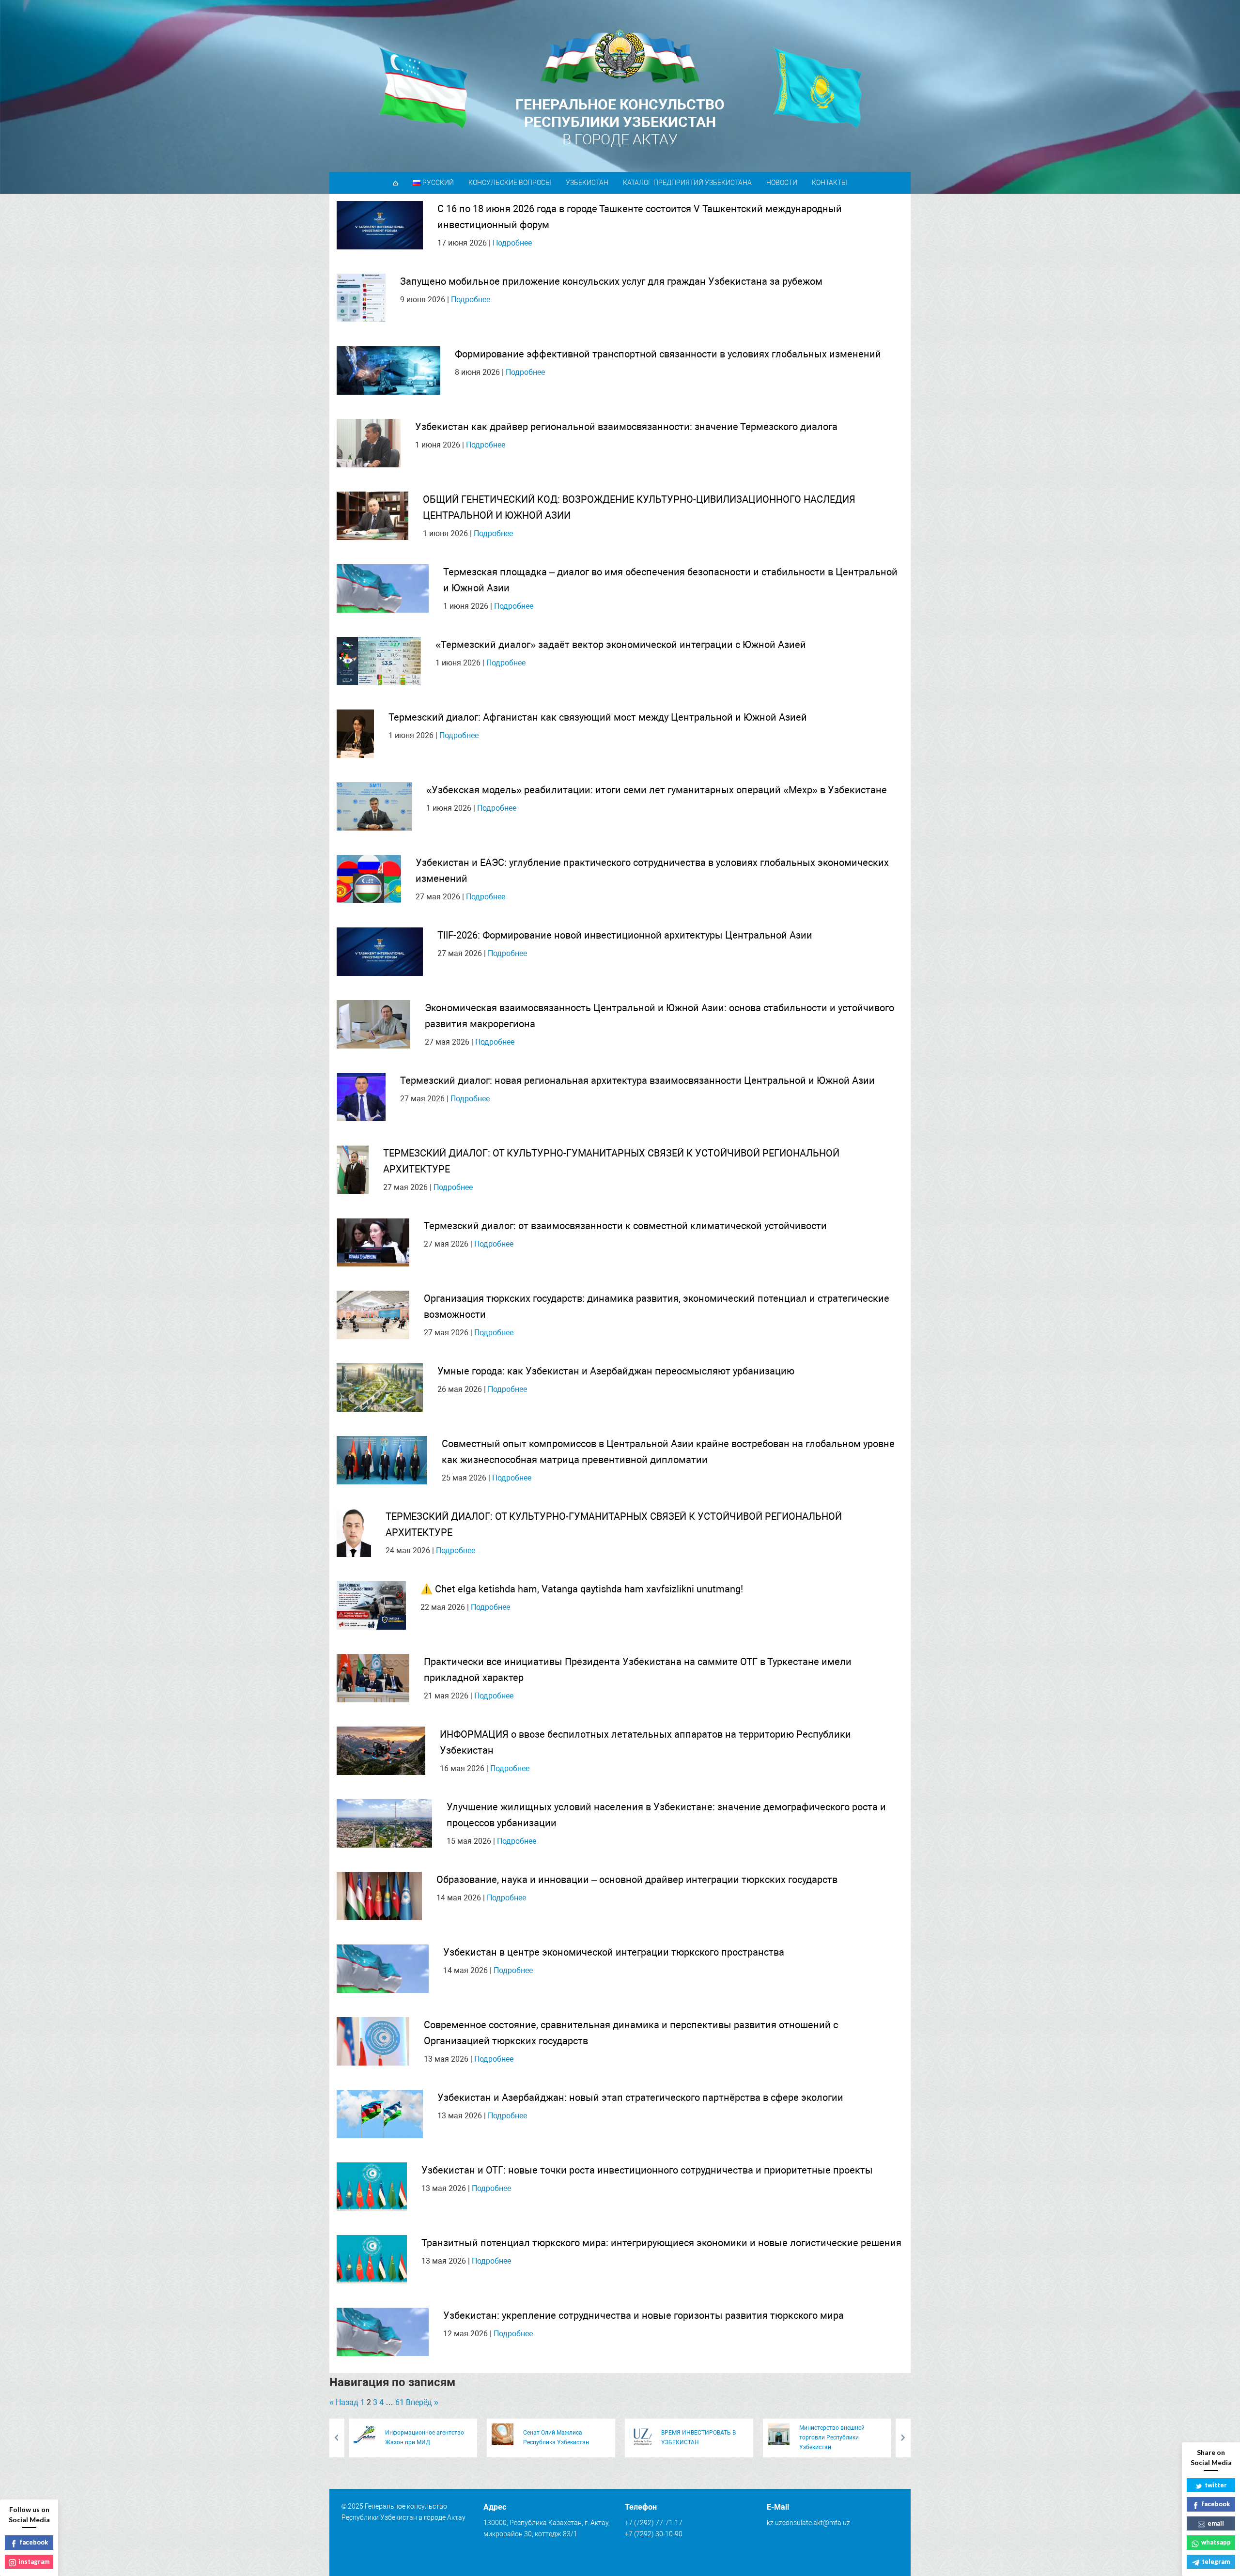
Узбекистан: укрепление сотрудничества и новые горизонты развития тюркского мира (643, 2315)
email (1216, 2523)
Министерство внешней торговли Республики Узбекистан (832, 2437)
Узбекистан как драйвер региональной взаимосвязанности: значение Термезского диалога (626, 427)
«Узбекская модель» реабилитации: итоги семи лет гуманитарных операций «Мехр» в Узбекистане (657, 790)
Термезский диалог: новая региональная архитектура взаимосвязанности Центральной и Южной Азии (637, 1080)
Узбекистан (587, 183)
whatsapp (1216, 2542)
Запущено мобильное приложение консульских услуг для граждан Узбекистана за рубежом (611, 281)
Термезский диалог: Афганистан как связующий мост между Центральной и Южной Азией (598, 717)
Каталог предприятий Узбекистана (687, 183)
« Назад (344, 2402)
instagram (34, 2561)
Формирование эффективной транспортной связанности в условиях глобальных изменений (668, 354)
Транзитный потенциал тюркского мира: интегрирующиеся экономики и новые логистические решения (661, 2243)
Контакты (829, 183)
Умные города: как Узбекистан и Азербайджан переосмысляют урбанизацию (616, 1371)
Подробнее (512, 243)
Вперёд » (422, 2402)
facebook (1216, 2504)
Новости (782, 183)
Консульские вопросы (510, 183)
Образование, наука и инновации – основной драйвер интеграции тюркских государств (637, 1880)
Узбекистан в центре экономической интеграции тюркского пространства (614, 1952)
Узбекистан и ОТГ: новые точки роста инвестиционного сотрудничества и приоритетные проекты (647, 2170)
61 (400, 2402)
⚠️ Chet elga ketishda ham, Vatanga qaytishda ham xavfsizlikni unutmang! (582, 1589)
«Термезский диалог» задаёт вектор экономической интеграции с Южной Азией (621, 645)
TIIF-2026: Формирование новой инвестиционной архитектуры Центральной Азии (625, 935)
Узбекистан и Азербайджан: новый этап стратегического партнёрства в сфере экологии (640, 2098)
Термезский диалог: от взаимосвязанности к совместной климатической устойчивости (625, 1226)
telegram (1216, 2561)
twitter (1216, 2485)
